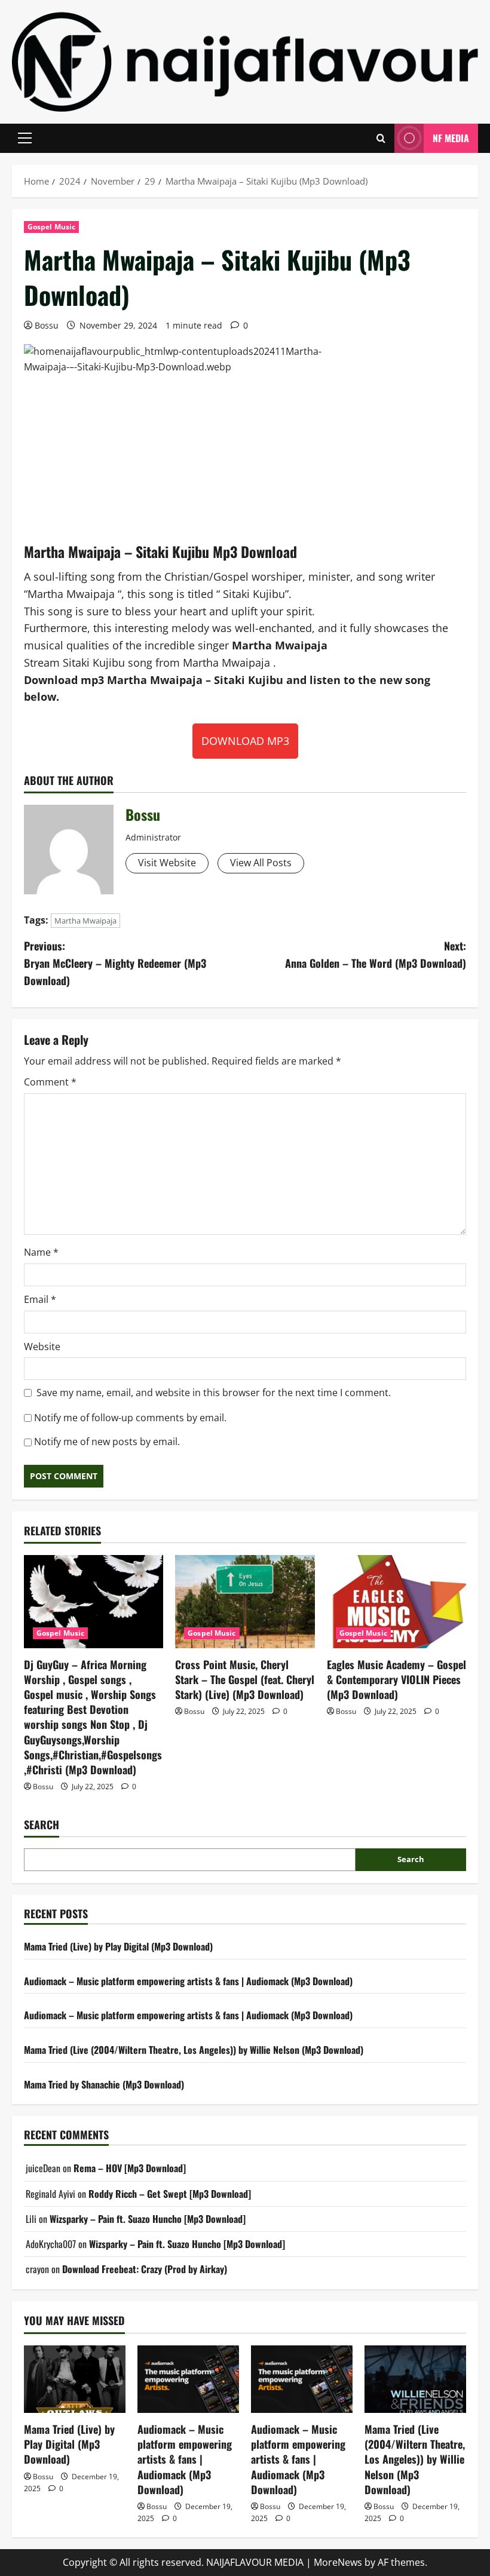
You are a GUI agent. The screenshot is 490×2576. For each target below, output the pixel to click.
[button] (25, 138)
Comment (50, 1082)
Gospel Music (51, 227)
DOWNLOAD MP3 (245, 741)
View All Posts (261, 863)
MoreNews (338, 2562)
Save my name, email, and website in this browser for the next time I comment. (214, 1393)
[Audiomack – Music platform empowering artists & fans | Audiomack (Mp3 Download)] (188, 2379)
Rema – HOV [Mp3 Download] (130, 2168)
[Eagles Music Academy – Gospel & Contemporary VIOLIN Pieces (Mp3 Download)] (396, 1602)
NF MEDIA (451, 138)
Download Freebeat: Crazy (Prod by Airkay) (145, 2269)
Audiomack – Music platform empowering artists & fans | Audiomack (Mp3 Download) (188, 1981)
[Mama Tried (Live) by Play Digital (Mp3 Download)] (75, 2379)
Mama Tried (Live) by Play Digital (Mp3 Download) (118, 1946)
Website (42, 1347)
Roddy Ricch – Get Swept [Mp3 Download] (170, 2194)
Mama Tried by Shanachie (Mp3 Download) (104, 2084)
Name (41, 1252)
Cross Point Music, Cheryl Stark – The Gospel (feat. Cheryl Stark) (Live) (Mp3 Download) (245, 1679)
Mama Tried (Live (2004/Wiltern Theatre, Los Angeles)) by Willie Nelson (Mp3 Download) (194, 2050)
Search (42, 1825)
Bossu (47, 325)
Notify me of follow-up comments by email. (130, 1418)
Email (40, 1299)
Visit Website (167, 863)
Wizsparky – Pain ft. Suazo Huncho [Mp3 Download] (148, 2219)
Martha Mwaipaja (85, 921)
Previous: (115, 963)
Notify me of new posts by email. (107, 1442)
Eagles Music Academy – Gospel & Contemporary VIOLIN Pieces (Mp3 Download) (396, 1679)
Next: (376, 954)
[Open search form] (381, 138)
